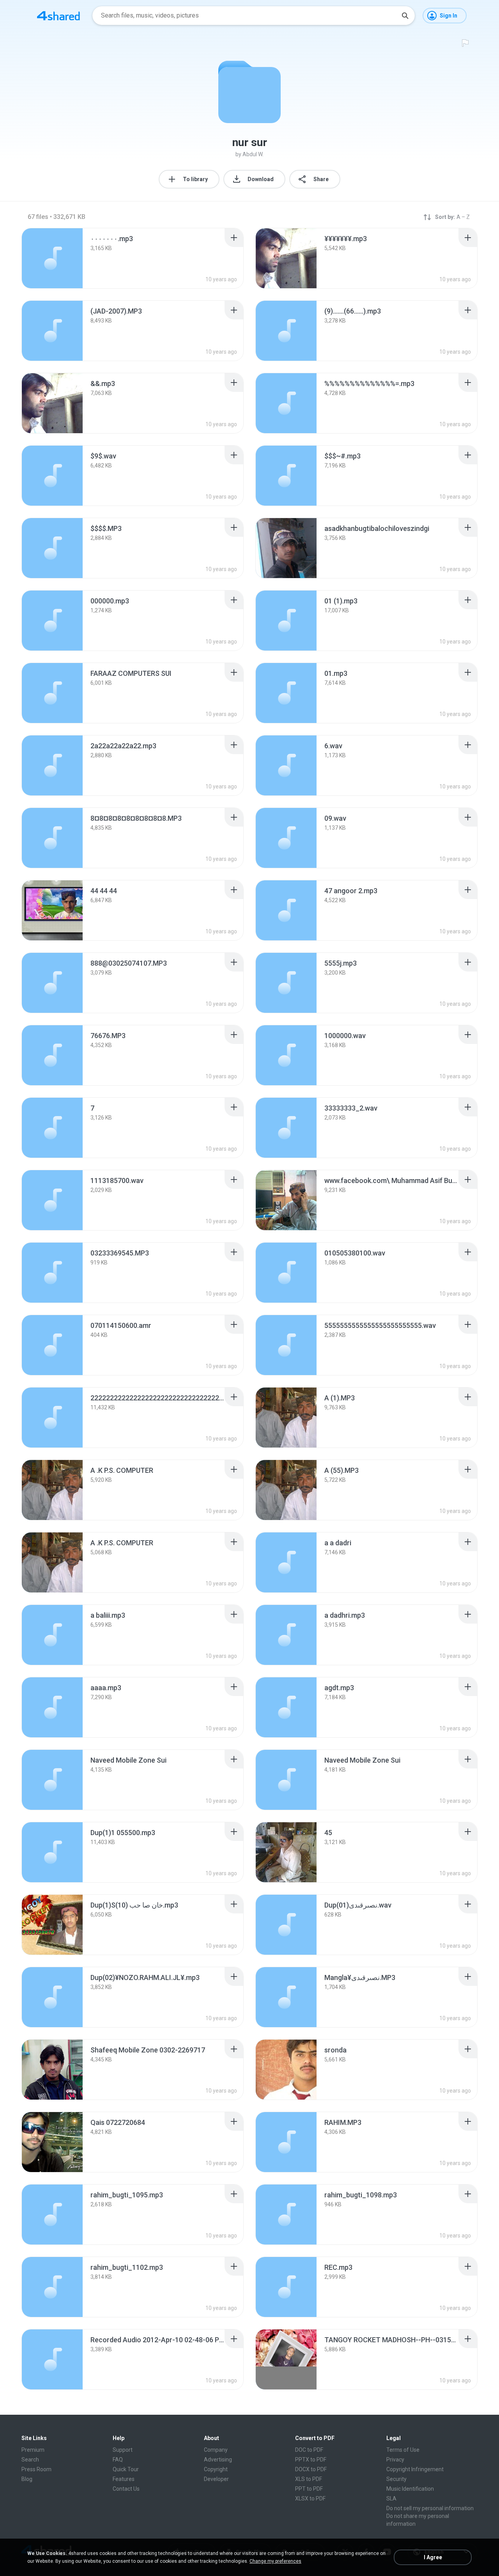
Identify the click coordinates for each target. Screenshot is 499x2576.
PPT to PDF (309, 2489)
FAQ (118, 2460)
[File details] (52, 258)
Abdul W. (253, 154)
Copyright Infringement (415, 2469)
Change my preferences (275, 2561)
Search (30, 2460)
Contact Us (126, 2489)
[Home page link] (58, 16)
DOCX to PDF (311, 2469)
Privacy (395, 2460)
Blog (27, 2479)
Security (396, 2479)
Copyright (216, 2469)
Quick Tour (126, 2469)
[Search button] (405, 16)
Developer (216, 2479)
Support (123, 2450)
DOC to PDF (309, 2450)
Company (216, 2450)
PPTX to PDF (311, 2460)
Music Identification (410, 2489)
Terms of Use (403, 2450)
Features (124, 2479)
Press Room (36, 2469)
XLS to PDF (309, 2479)
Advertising (218, 2460)
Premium (33, 2450)
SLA (391, 2498)
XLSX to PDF (310, 2498)
